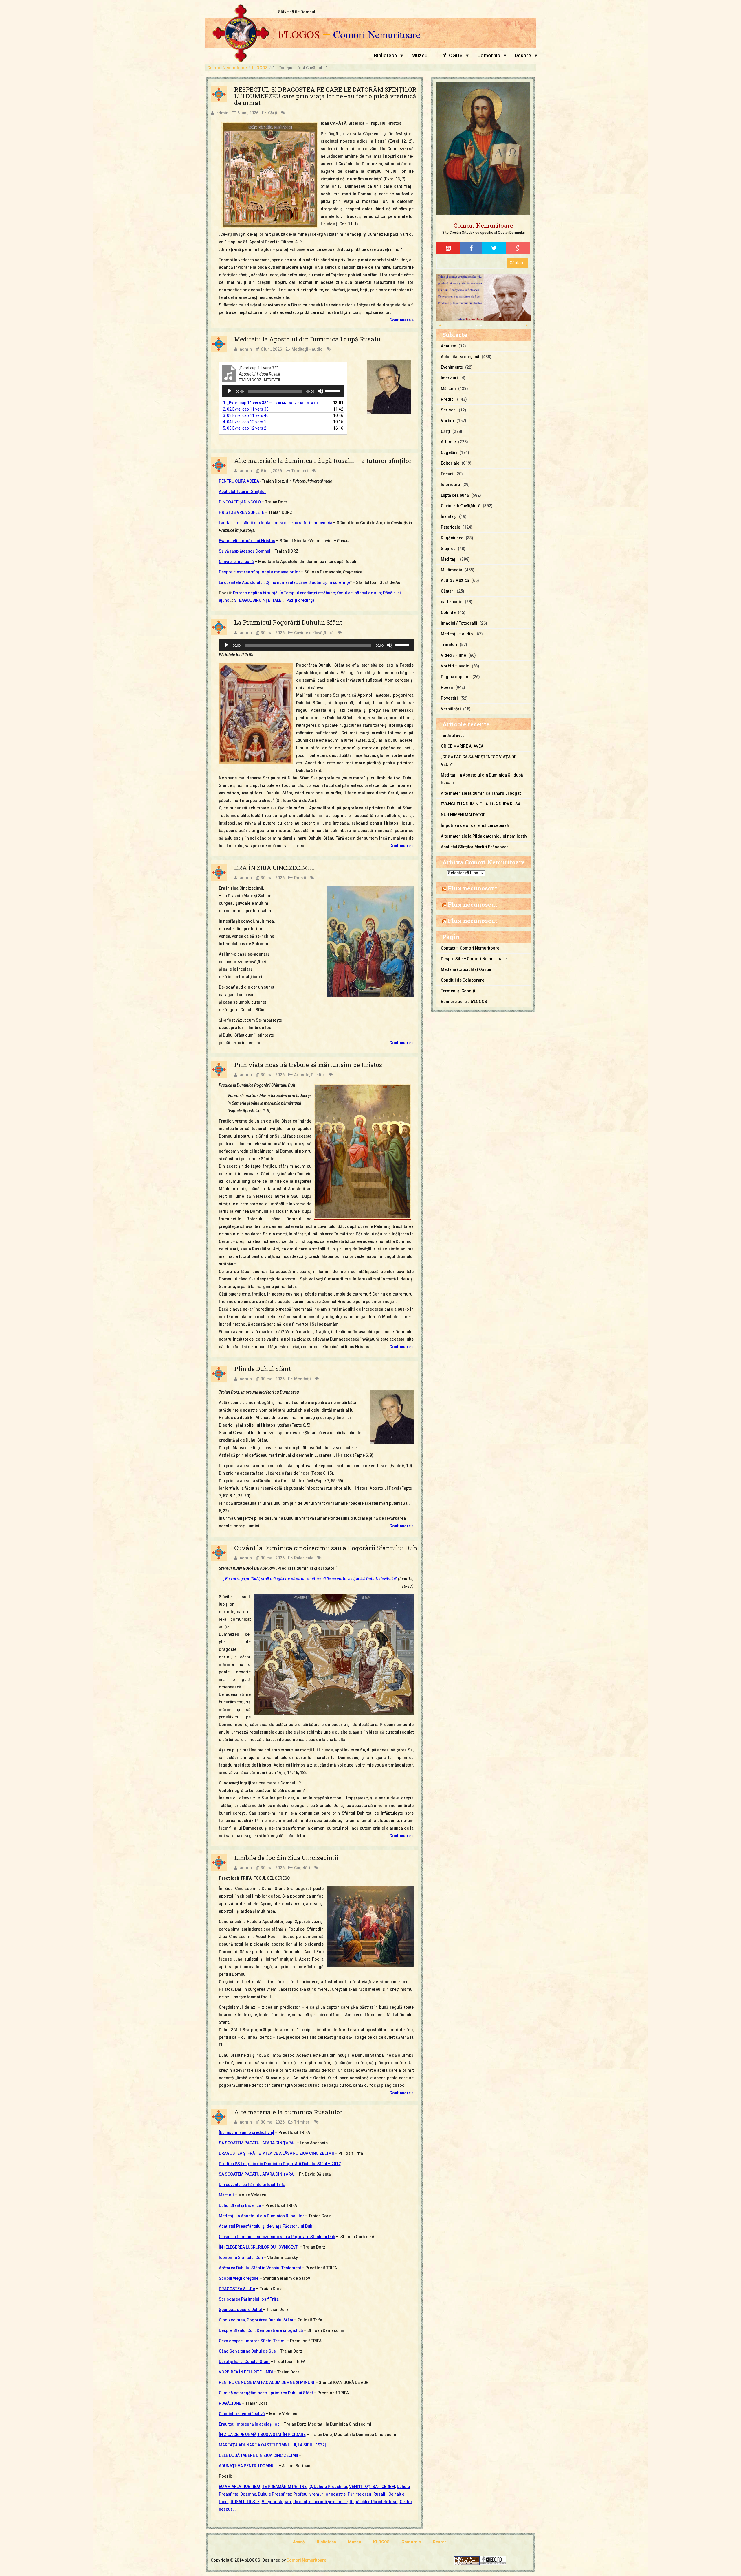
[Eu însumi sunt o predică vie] (246, 2132)
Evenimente (452, 367)
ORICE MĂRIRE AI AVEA (462, 746)
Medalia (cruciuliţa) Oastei (466, 969)
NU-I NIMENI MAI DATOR (463, 815)
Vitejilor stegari (276, 2502)
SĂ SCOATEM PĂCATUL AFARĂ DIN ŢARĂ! (257, 2143)
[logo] (483, 149)
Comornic (489, 56)
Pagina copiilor (455, 677)
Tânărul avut (452, 735)
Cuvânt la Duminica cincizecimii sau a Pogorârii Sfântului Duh (326, 1548)
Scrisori (449, 410)
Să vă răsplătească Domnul (245, 551)
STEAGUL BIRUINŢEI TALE (258, 600)
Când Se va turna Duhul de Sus (247, 2351)
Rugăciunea (452, 538)
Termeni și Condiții (459, 991)
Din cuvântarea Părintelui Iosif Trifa (252, 2185)
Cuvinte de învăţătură (314, 633)
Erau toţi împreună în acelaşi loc (249, 2424)
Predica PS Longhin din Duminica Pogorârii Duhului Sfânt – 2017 (280, 2164)
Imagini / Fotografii (459, 623)
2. (246, 409)
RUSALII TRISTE (245, 2502)
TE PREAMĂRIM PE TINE (285, 2487)
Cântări (448, 591)
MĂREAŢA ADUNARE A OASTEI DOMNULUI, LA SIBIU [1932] (272, 2445)
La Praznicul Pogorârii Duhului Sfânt (288, 622)
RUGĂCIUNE (230, 2403)
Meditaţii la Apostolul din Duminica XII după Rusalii (482, 779)
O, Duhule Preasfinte (328, 2487)
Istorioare (450, 485)
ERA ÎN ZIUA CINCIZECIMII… (275, 868)
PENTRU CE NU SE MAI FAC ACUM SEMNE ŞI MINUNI (267, 2382)
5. (245, 428)
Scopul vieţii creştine (239, 2278)
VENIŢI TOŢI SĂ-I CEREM (372, 2487)
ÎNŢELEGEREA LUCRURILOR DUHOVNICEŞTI (259, 2247)
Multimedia (452, 570)
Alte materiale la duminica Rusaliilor (288, 2112)
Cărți (273, 113)
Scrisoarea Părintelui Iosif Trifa (249, 2299)
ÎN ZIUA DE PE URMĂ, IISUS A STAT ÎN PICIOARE (262, 2435)
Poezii (300, 878)
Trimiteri (300, 471)
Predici (318, 1075)
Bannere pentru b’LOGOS (464, 1002)
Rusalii (380, 2494)
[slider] (333, 391)
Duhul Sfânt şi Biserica (240, 2205)
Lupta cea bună (455, 495)
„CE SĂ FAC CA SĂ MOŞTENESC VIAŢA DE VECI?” (479, 761)
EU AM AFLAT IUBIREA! (240, 2487)
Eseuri (447, 474)
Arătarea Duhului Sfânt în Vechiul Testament (260, 2268)
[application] (283, 391)
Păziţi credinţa (300, 600)
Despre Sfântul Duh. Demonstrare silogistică (261, 2330)
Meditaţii (302, 1379)
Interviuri (449, 378)
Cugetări (302, 1868)
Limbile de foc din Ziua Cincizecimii (286, 1858)
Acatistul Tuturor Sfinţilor (243, 492)
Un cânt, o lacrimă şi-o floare (320, 2502)
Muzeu (420, 56)
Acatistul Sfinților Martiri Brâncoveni (475, 847)
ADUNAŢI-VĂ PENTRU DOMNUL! (248, 2466)
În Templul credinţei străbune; (308, 593)
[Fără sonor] (320, 391)
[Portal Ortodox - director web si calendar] (493, 2560)
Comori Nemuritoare (377, 34)
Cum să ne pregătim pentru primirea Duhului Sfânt (266, 2393)
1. (270, 403)
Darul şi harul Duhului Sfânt (245, 2362)
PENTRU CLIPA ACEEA (239, 481)
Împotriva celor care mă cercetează (475, 825)
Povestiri (449, 698)
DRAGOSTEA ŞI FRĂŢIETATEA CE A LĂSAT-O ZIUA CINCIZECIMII (276, 2153)
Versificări (451, 709)
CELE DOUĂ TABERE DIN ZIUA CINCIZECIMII (258, 2455)
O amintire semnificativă (242, 2414)
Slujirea (448, 549)
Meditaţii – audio (457, 634)
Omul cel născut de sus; (360, 593)
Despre (523, 56)
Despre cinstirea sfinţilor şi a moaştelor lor (259, 572)
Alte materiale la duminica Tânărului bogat (481, 793)
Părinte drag (360, 2494)
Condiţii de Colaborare (463, 980)
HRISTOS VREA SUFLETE (242, 512)
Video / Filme (453, 655)
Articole (302, 1075)
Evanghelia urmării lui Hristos (247, 541)
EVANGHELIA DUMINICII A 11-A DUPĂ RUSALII (483, 804)
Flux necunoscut (473, 888)
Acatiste (449, 346)
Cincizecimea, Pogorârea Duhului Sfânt (256, 2320)
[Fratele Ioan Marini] (484, 297)
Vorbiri (447, 421)
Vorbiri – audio (455, 666)
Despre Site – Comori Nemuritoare (474, 959)
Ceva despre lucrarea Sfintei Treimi (252, 2341)
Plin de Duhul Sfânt (263, 1369)
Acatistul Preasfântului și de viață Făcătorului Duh (266, 2226)
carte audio (452, 602)
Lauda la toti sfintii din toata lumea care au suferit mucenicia (276, 523)
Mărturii (227, 2195)
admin (222, 113)
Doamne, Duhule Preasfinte (266, 2494)
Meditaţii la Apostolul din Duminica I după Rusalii (307, 339)
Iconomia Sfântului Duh (241, 2257)
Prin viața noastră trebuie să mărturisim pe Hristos (308, 1065)
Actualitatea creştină (460, 357)
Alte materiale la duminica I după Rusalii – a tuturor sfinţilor (323, 461)
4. (245, 422)
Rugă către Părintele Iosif (374, 2502)
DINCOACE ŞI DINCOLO (240, 502)
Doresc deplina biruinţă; (256, 593)
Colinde (448, 612)
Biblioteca (385, 56)
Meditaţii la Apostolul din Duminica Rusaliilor (262, 2216)
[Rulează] (230, 391)
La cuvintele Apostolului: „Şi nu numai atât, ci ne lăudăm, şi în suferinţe (285, 582)
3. (246, 415)
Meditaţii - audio (307, 349)
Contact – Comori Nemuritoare (470, 948)
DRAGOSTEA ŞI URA (237, 2289)
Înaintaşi (449, 516)
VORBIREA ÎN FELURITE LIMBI (246, 2372)
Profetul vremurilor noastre (319, 2494)
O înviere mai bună (236, 562)
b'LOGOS (299, 34)
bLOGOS (260, 68)
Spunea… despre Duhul (241, 2310)
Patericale (304, 1558)
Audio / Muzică (455, 580)
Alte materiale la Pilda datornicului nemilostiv (484, 836)
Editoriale (450, 463)
